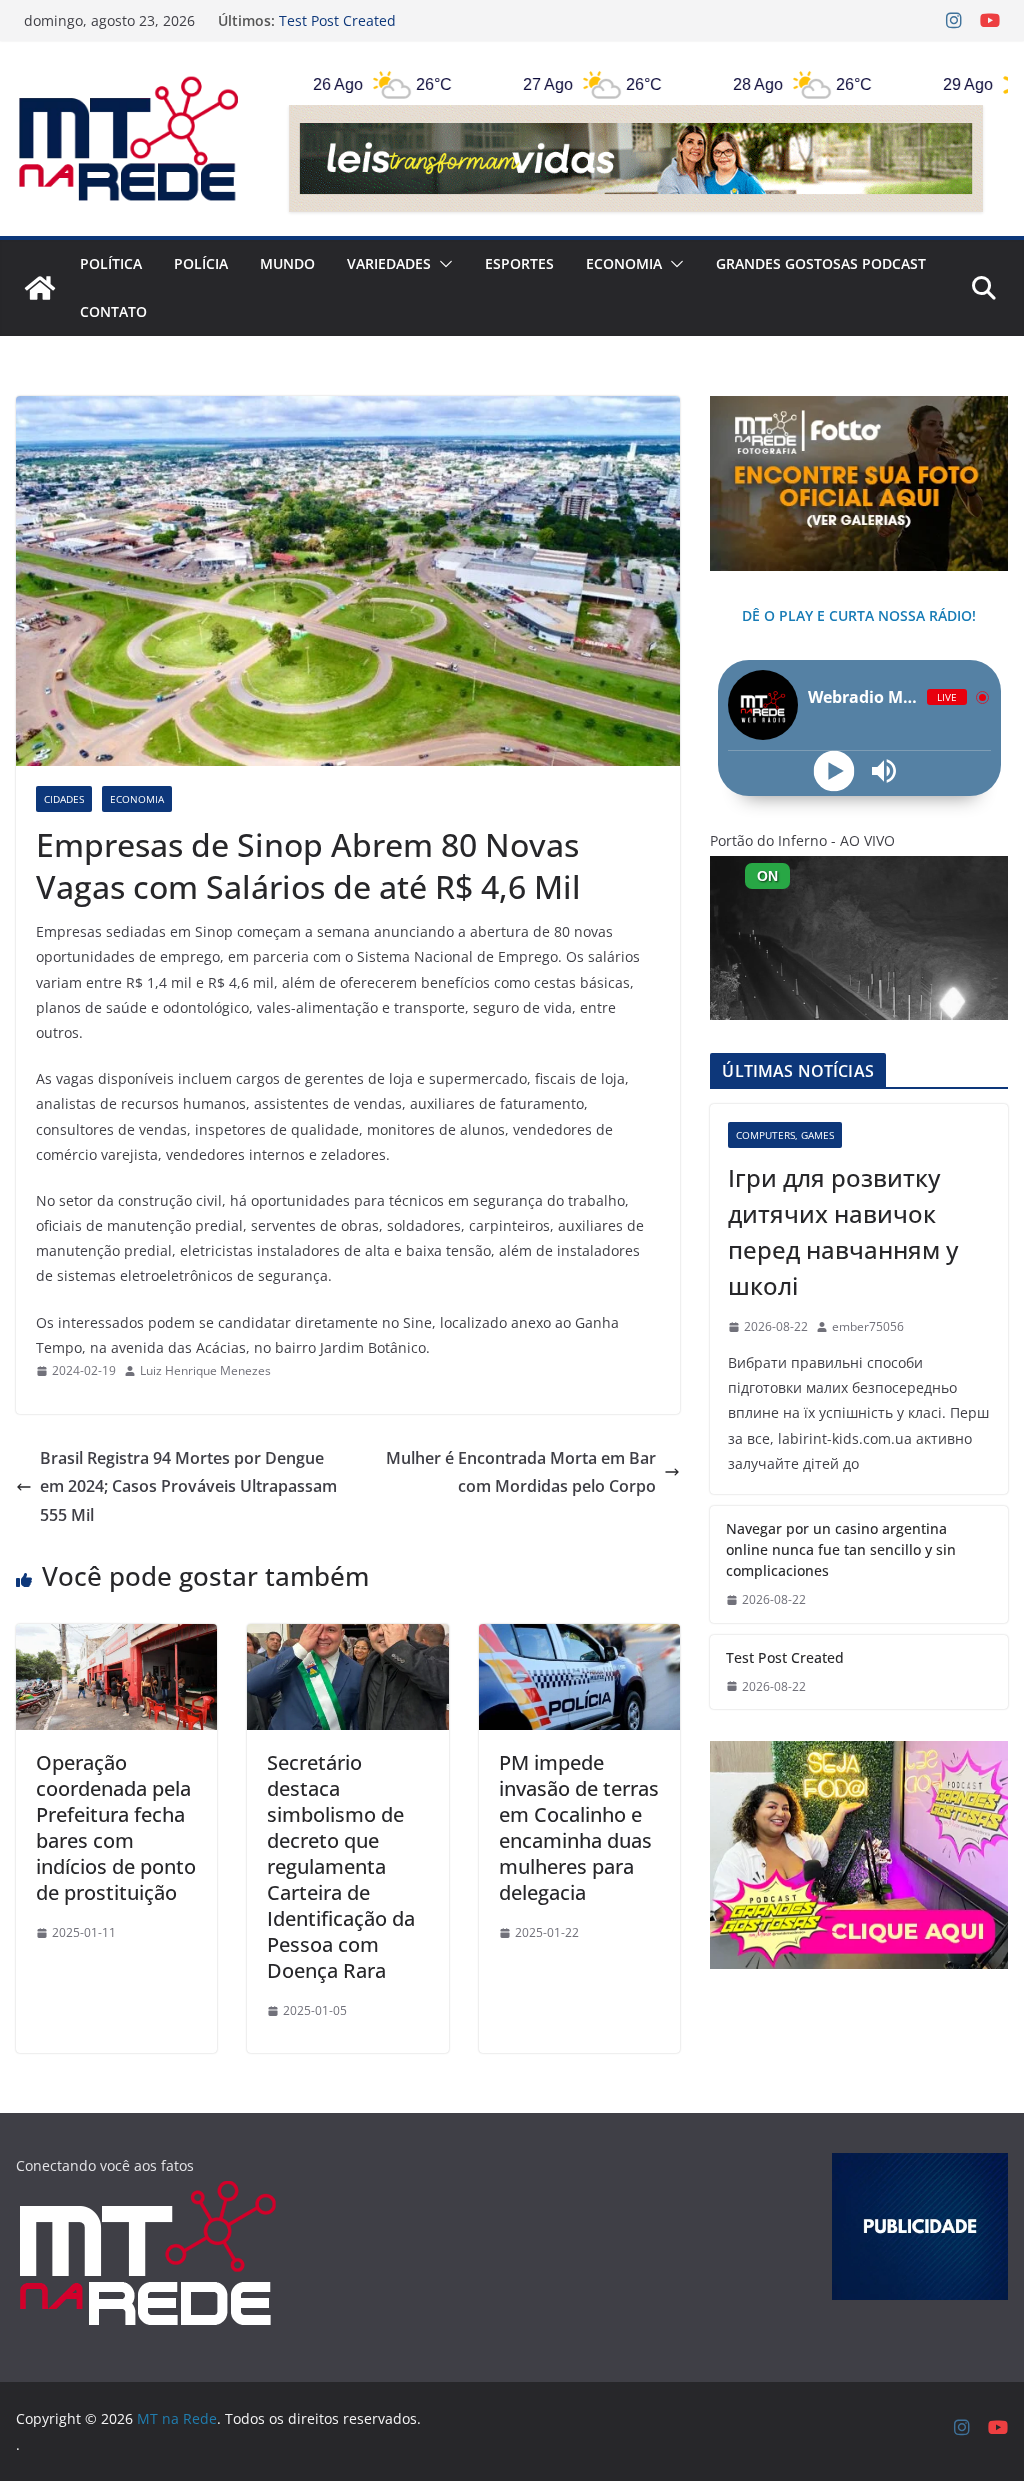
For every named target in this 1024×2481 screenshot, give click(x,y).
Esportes (519, 263)
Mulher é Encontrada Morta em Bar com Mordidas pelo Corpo (521, 1472)
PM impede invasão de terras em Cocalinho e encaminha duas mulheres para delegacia (579, 1827)
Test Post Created (785, 1657)
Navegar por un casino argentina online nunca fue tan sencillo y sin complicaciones (461, 30)
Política (111, 263)
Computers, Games (785, 1135)
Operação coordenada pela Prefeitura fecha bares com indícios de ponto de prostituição (116, 1827)
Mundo (287, 263)
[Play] (834, 771)
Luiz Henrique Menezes (205, 1370)
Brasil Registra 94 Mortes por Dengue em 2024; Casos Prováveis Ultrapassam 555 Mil (188, 1487)
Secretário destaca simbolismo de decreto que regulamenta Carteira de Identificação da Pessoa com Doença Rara (341, 1866)
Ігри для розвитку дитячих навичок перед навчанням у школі (843, 1231)
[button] (442, 264)
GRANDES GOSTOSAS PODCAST (821, 263)
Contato (113, 311)
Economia (624, 263)
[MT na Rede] (40, 288)
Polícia (201, 263)
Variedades (389, 263)
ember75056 (868, 1326)
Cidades (64, 799)
